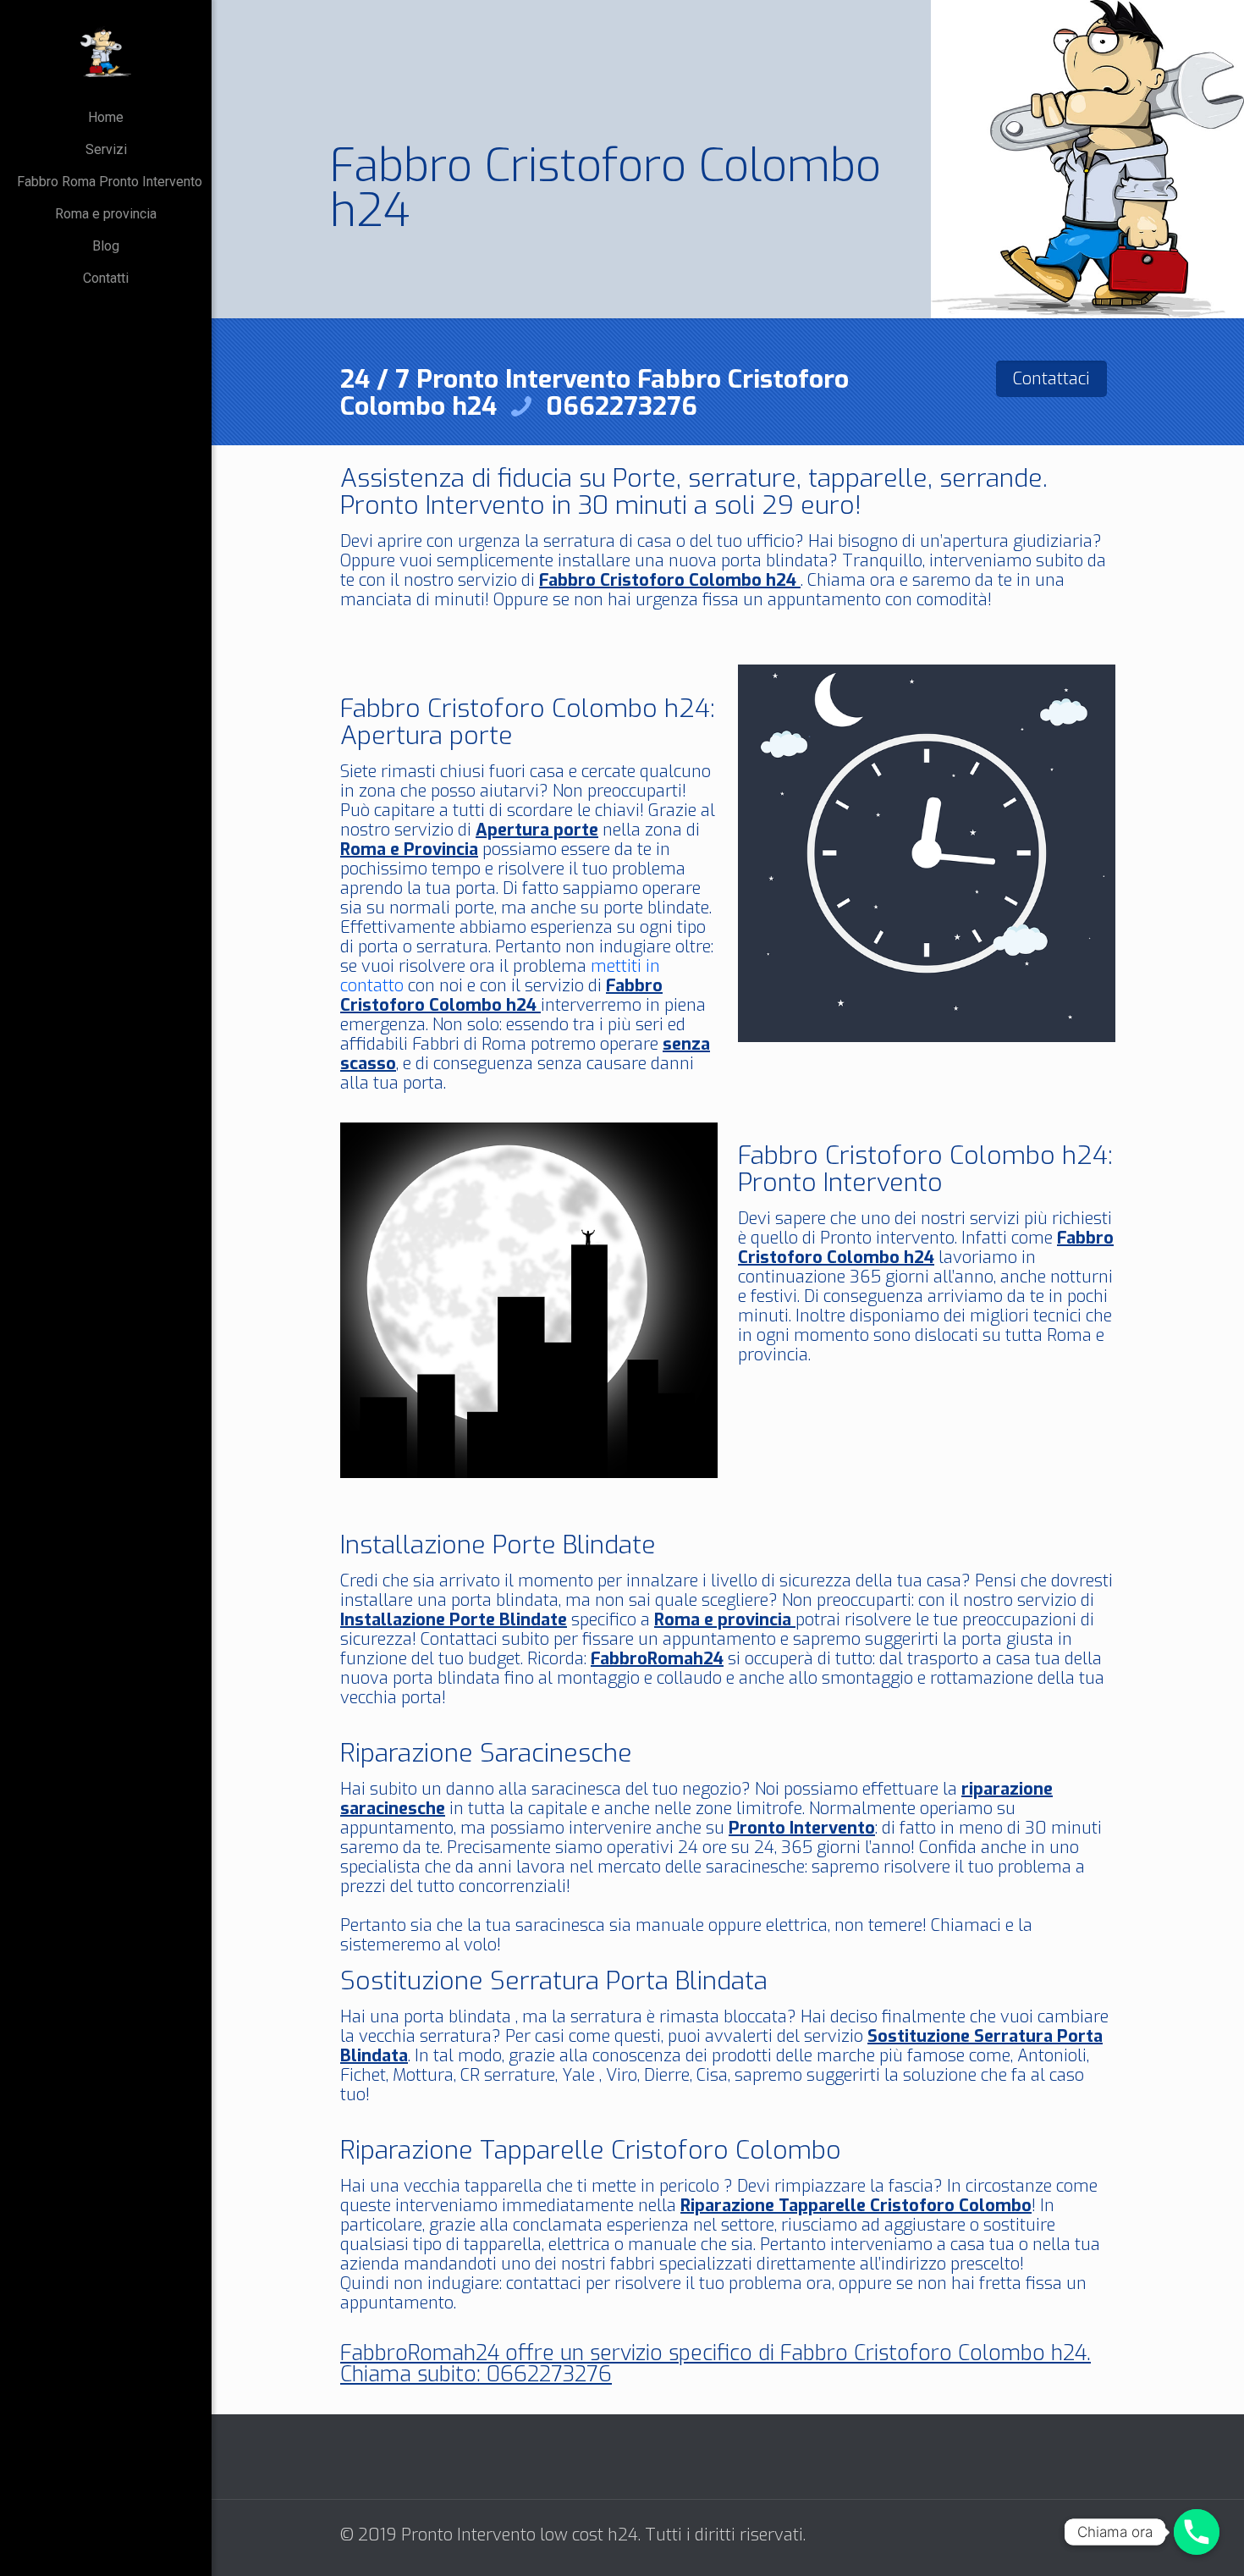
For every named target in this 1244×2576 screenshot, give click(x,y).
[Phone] (1197, 2532)
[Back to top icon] (1098, 2535)
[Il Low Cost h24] (106, 51)
